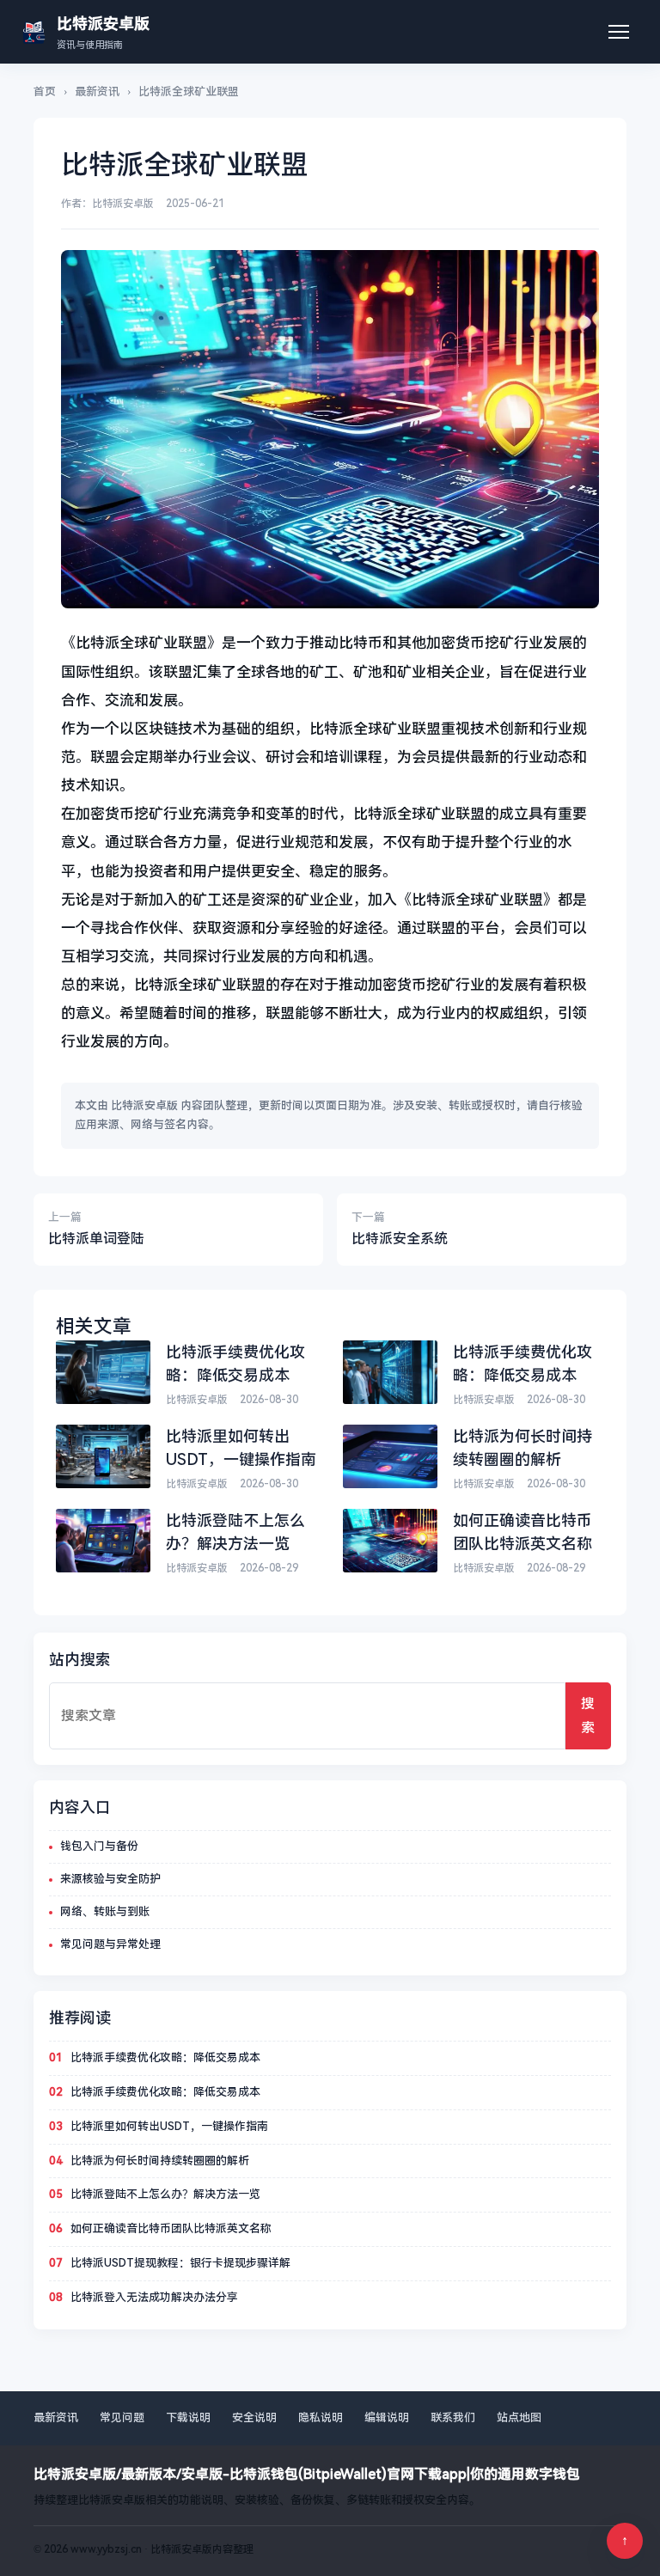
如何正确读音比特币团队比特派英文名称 (171, 2228)
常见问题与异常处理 (110, 1944)
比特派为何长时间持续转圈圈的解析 (160, 2161)
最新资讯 (97, 92)
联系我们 (453, 2417)
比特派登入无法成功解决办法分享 (154, 2297)
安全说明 (254, 2417)
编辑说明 (387, 2417)
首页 (45, 92)
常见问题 (122, 2417)
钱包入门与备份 (99, 1846)
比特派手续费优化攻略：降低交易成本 (165, 2057)
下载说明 (188, 2417)
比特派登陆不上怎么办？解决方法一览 (165, 2194)
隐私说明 (321, 2417)
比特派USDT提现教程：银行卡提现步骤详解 (180, 2263)
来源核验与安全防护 (110, 1879)
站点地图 (519, 2417)
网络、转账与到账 (105, 1911)
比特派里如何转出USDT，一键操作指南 (169, 2126)
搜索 (588, 1715)
